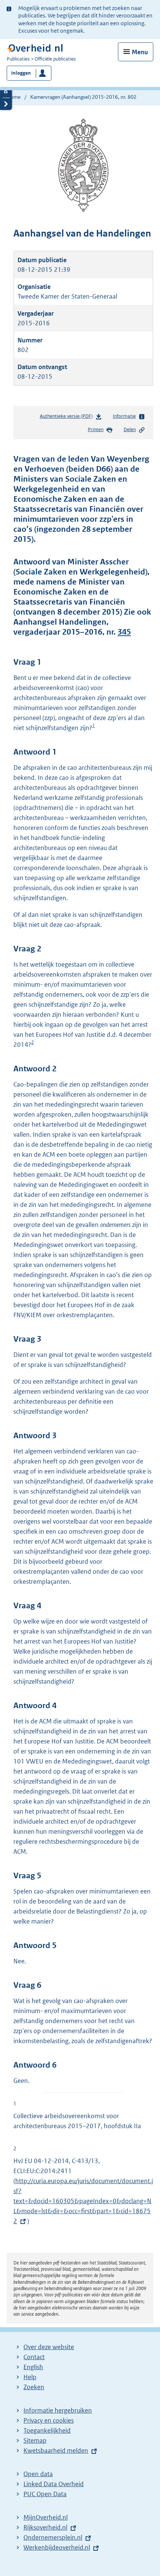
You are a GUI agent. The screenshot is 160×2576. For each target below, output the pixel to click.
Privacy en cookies (49, 2420)
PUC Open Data (45, 2494)
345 (124, 632)
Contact (34, 2357)
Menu (140, 52)
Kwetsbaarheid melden (56, 2450)
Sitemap (35, 2440)
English (33, 2367)
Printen (96, 429)
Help (30, 2377)
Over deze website (49, 2347)
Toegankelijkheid (47, 2430)
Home (14, 97)
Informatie (124, 416)
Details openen (6, 92)
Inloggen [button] (21, 73)
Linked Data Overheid (54, 2484)
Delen (130, 429)
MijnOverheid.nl (46, 2517)
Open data (38, 2474)
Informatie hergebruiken (58, 2410)
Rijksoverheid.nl (45, 2527)
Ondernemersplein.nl (53, 2537)
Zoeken (34, 2387)
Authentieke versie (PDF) (68, 418)
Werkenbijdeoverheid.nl (57, 2547)
